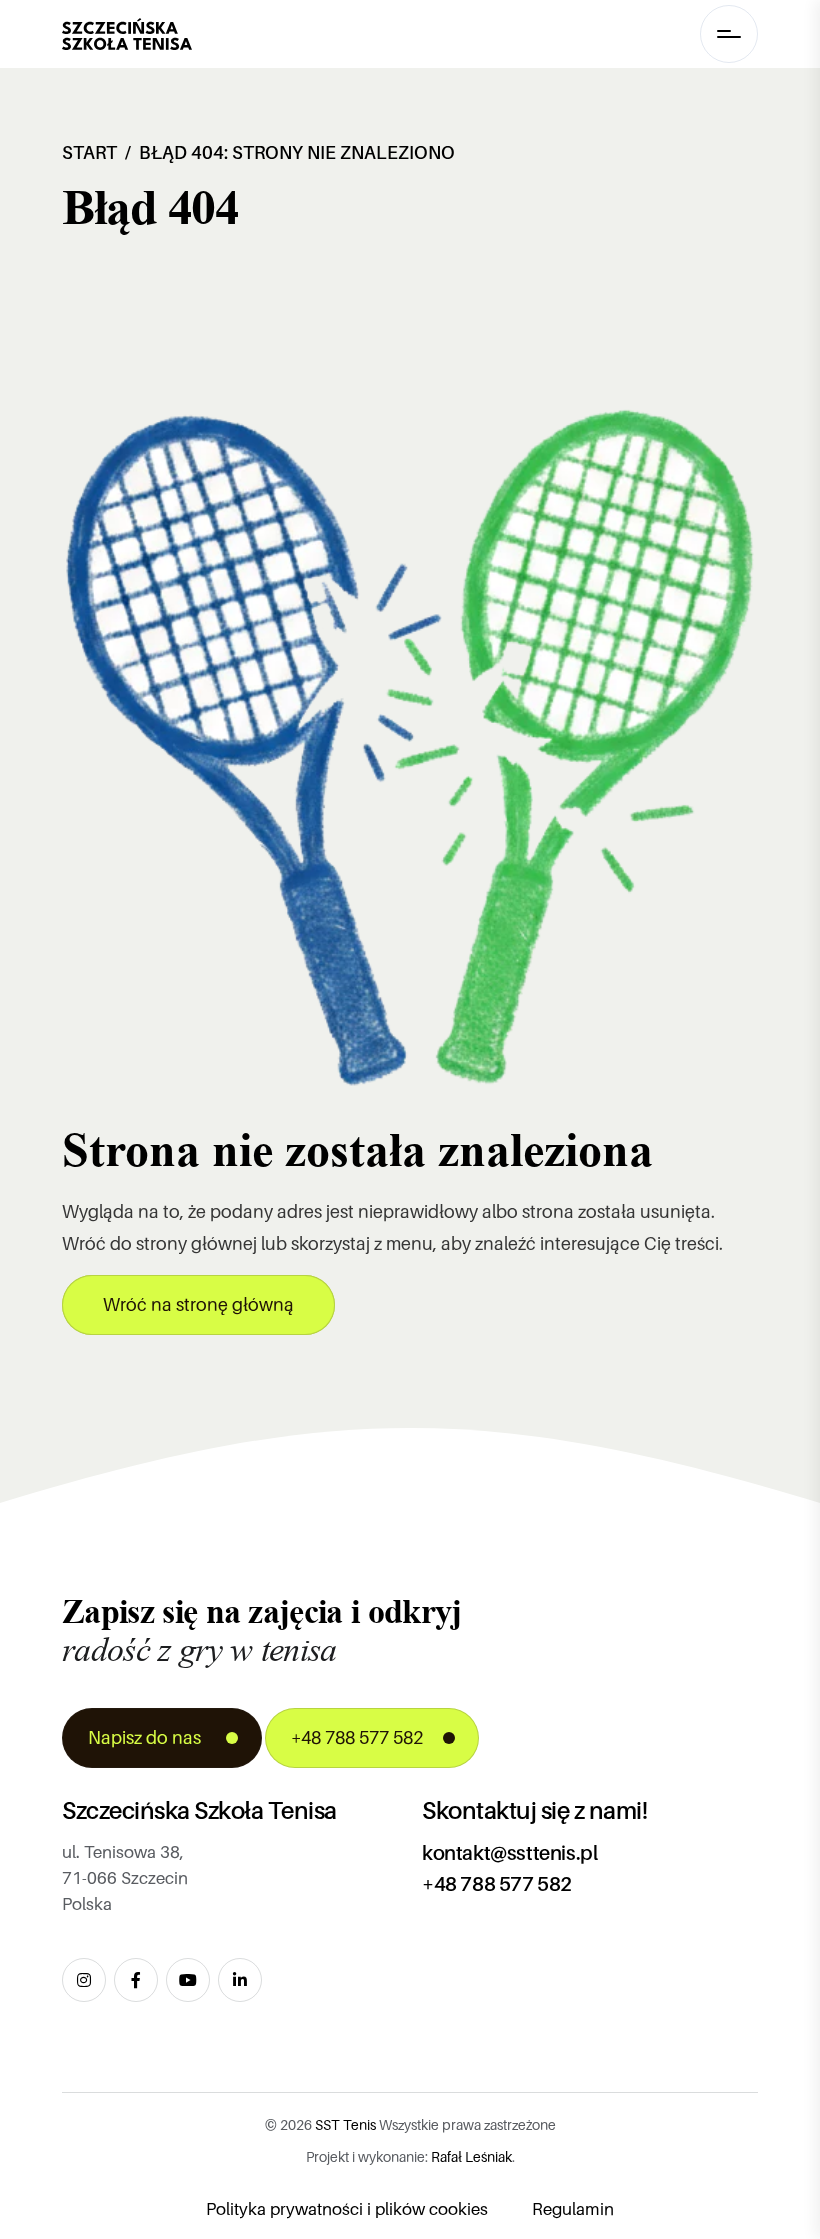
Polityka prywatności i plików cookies (347, 2209)
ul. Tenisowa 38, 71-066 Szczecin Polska (125, 1878)
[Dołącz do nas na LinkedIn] (240, 1980)
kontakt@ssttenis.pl (509, 1853)
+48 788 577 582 (497, 1884)
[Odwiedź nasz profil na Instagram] (84, 1980)
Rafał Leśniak (471, 2157)
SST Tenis (345, 2125)
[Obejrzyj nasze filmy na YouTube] (188, 1980)
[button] (729, 34)
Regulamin (573, 2209)
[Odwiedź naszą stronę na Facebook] (136, 1980)
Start (89, 153)
